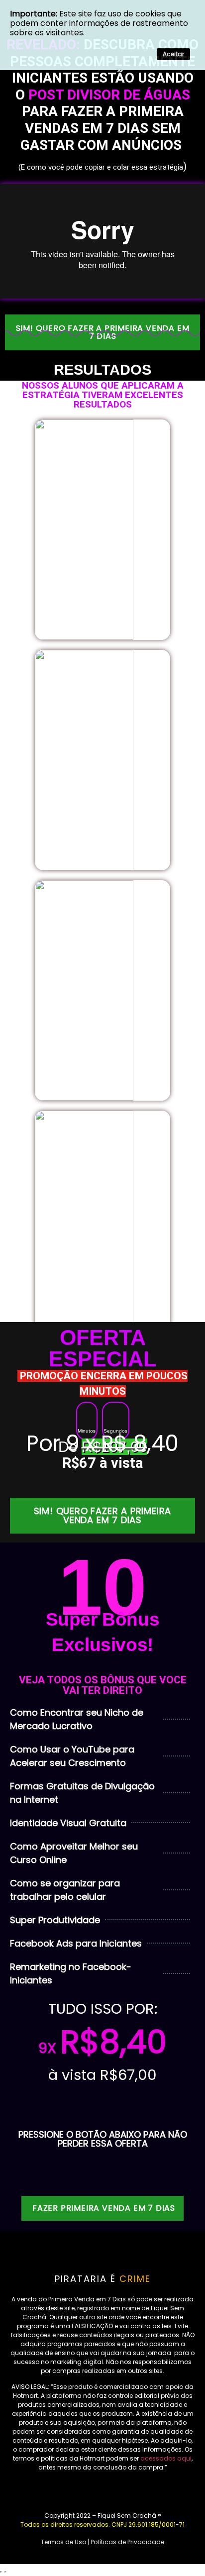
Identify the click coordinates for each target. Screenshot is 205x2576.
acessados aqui (166, 2458)
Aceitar (173, 54)
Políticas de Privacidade (127, 2542)
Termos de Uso (63, 2542)
